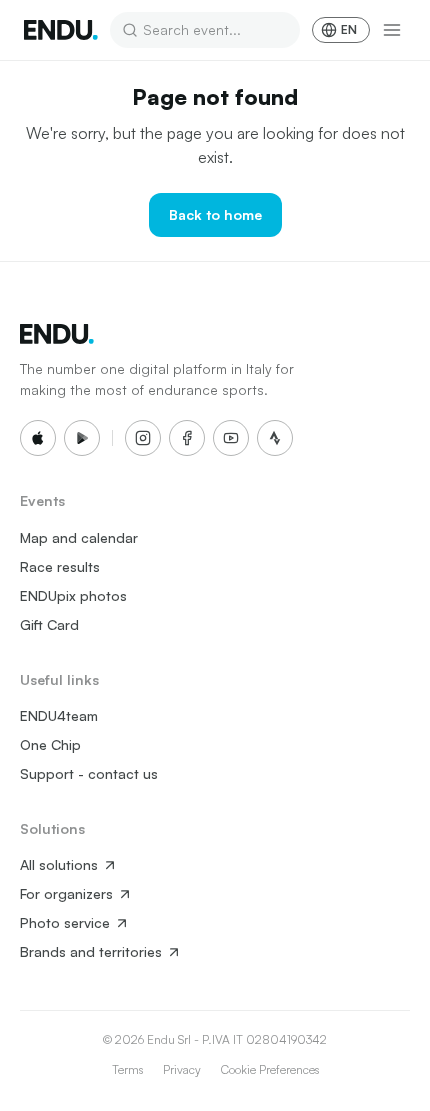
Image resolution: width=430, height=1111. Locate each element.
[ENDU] (61, 30)
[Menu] (392, 30)
